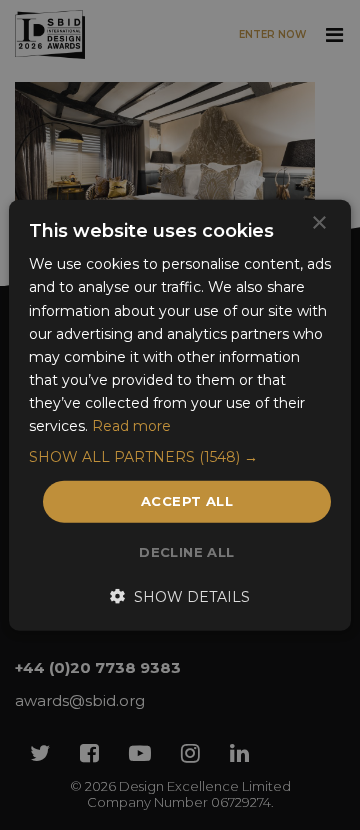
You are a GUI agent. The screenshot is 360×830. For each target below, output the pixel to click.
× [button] (318, 223)
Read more (131, 426)
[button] (180, 457)
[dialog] (180, 415)
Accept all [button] (187, 501)
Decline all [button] (186, 551)
